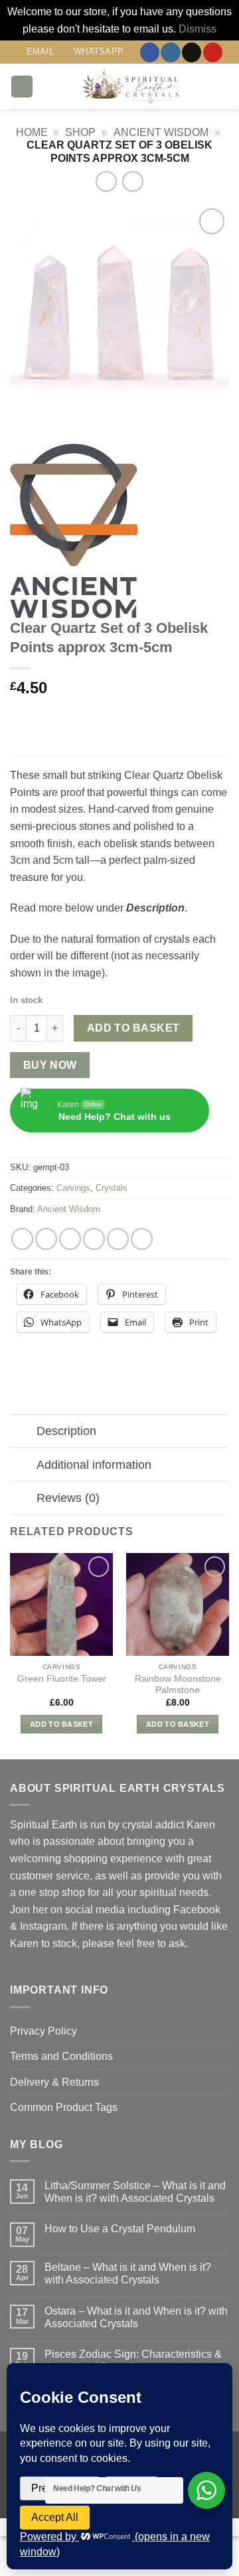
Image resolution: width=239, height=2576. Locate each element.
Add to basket (133, 1028)
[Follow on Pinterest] (213, 52)
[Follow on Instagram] (170, 52)
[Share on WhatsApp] (22, 1239)
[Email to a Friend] (94, 1239)
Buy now (50, 1065)
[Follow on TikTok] (192, 52)
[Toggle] (23, 1433)
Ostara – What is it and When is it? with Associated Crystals (136, 2317)
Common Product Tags (64, 2107)
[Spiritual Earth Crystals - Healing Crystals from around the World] (131, 87)
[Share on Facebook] (46, 1239)
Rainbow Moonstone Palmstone (178, 1685)
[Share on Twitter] (70, 1239)
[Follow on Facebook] (150, 52)
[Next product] (106, 181)
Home (32, 132)
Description (66, 1431)
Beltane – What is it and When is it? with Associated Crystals (128, 2273)
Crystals (112, 1188)
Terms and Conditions (61, 2056)
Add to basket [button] (61, 1724)
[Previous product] (132, 181)
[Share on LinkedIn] (142, 1239)
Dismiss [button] (198, 29)
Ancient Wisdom (161, 132)
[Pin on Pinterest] (118, 1239)
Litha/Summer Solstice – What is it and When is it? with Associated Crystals (135, 2192)
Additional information (94, 1465)
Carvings (73, 1188)
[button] (22, 87)
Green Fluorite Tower (62, 1679)
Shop (80, 132)
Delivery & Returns (54, 2082)
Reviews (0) (68, 1498)
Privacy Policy (43, 2031)
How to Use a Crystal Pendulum (120, 2229)
